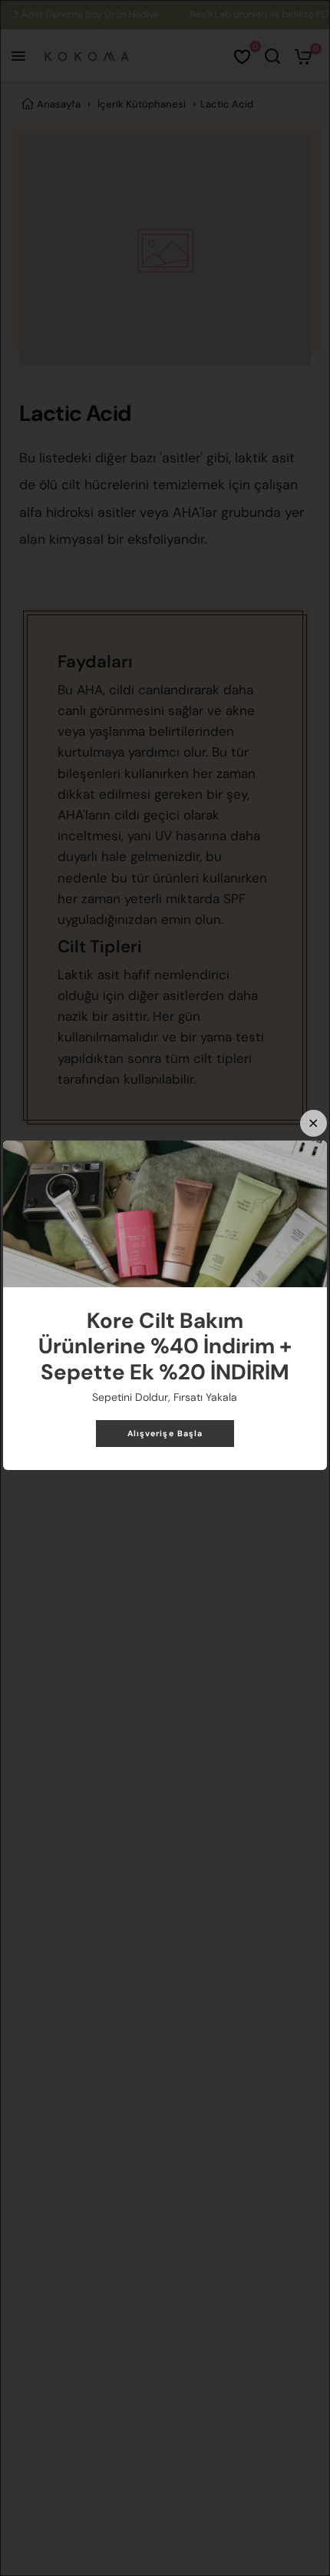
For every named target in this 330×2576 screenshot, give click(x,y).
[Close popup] (313, 1123)
